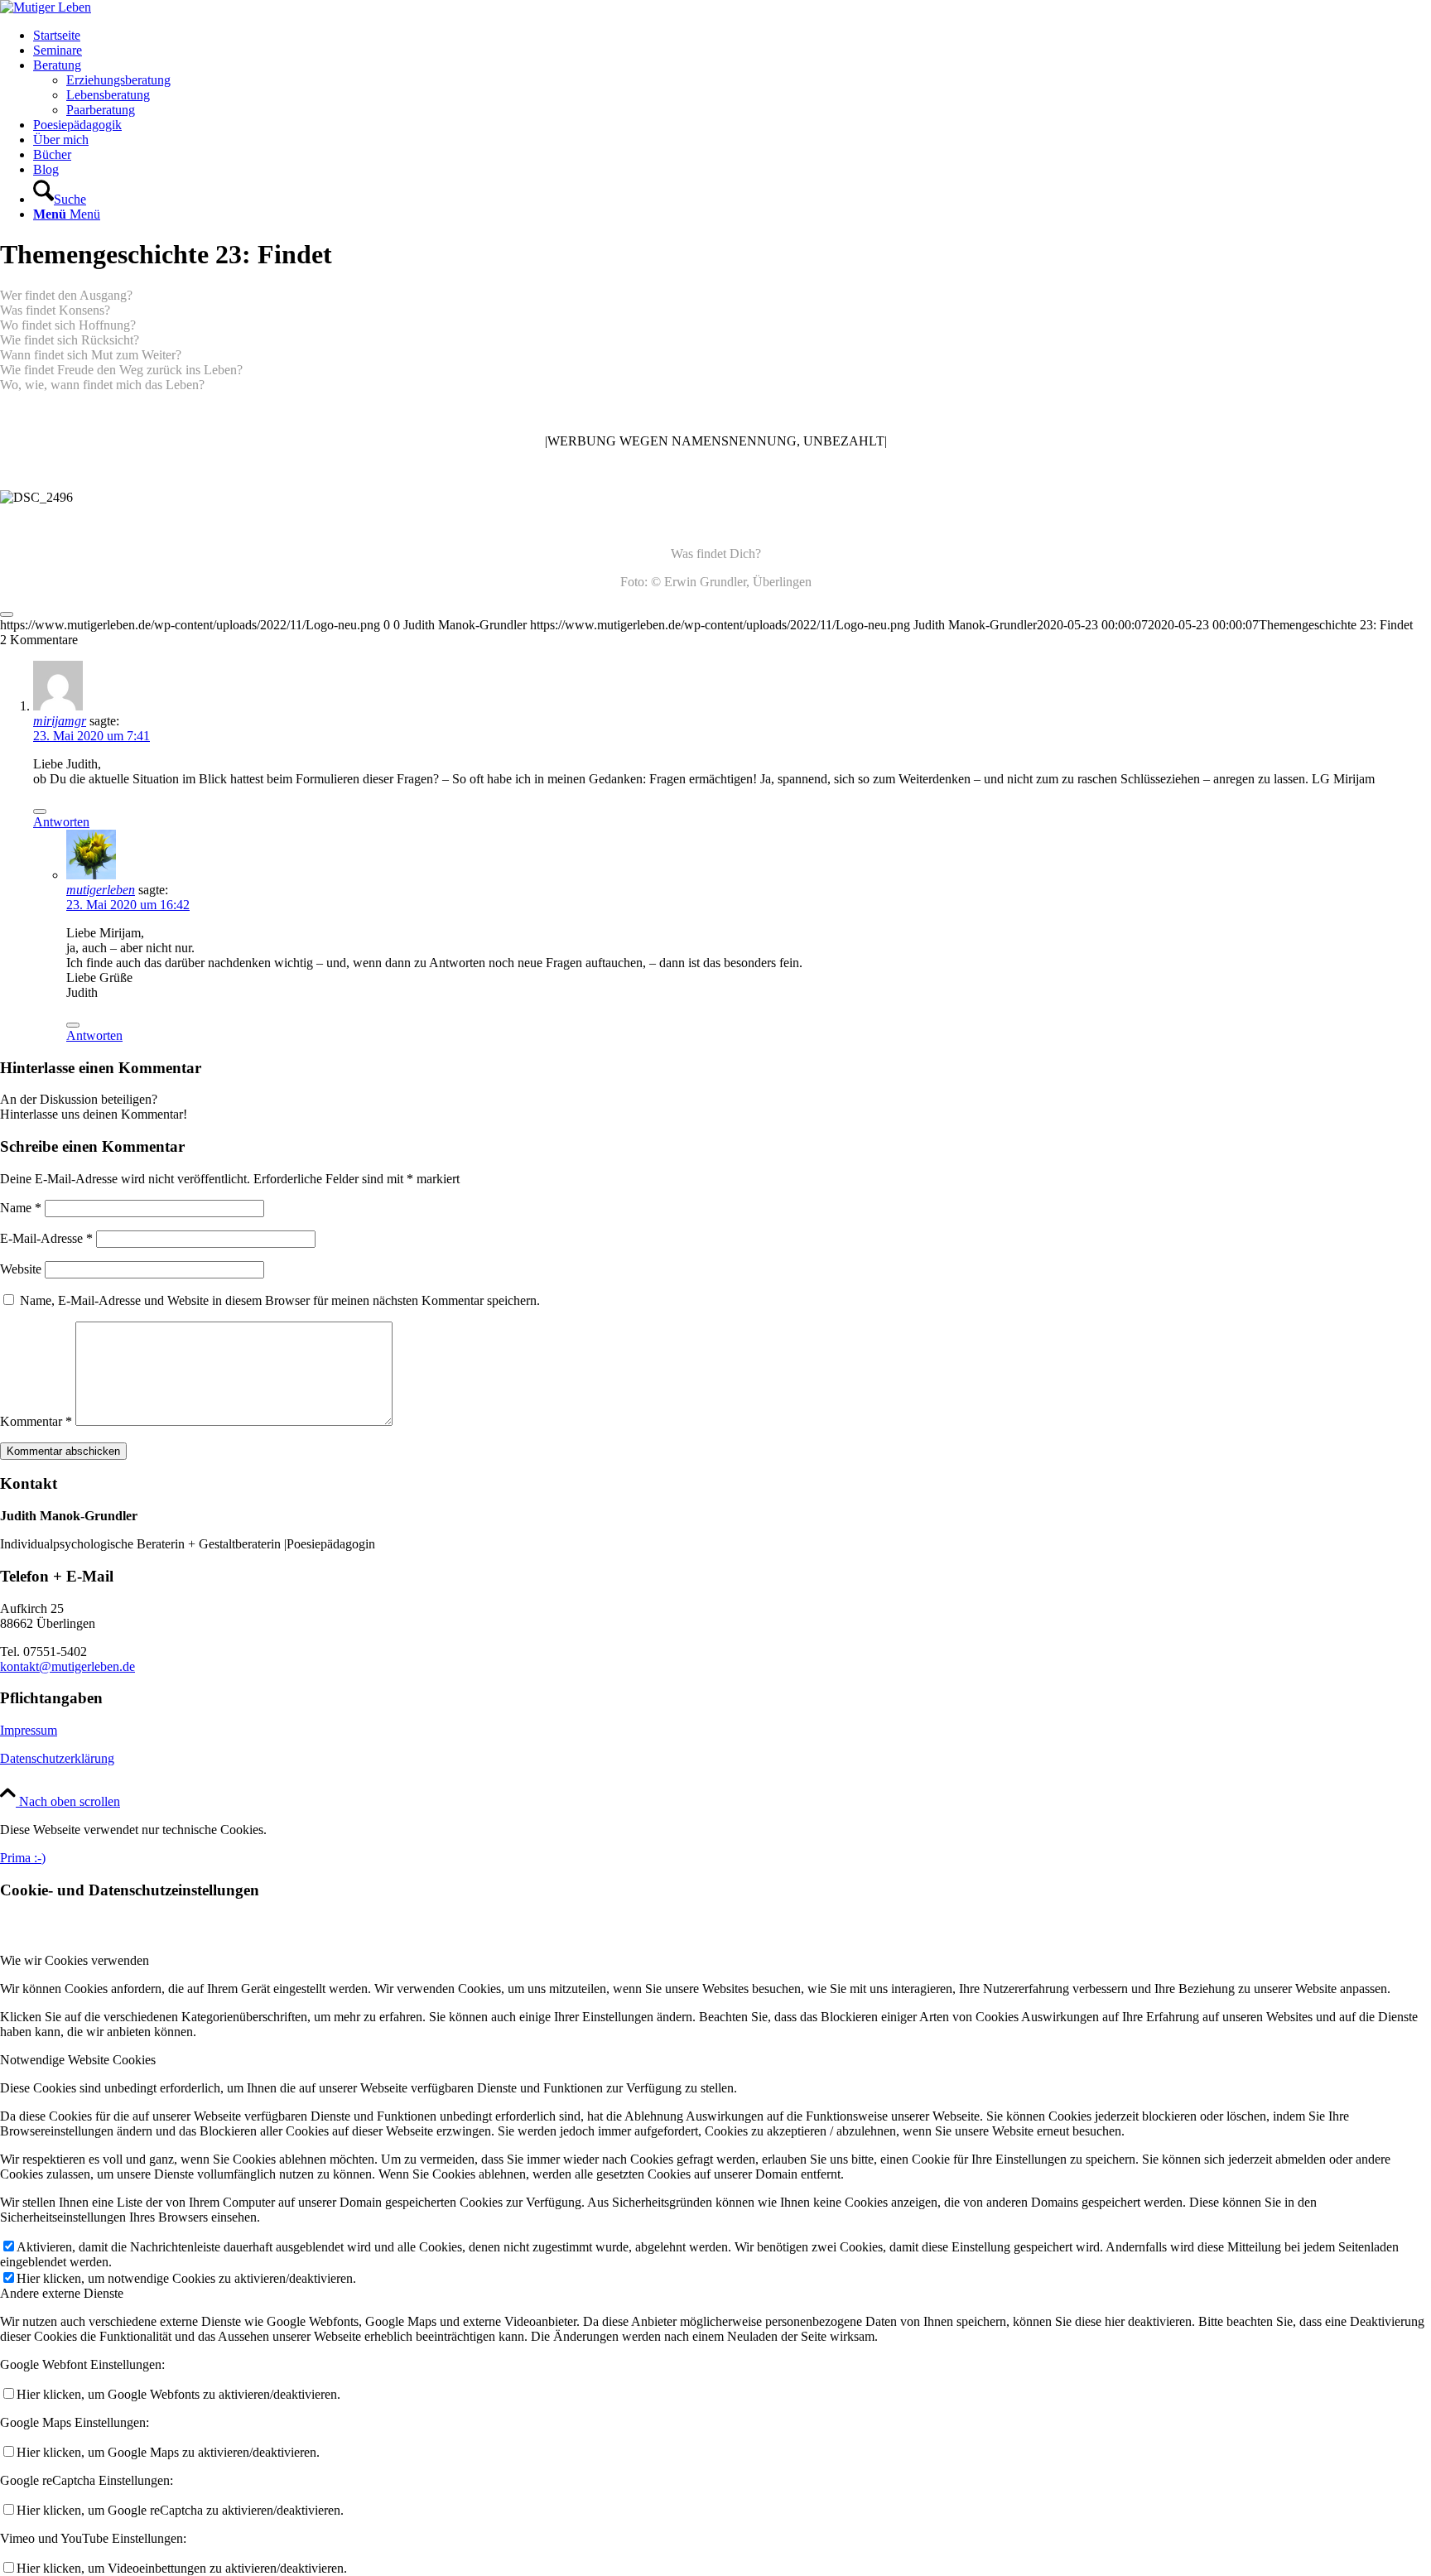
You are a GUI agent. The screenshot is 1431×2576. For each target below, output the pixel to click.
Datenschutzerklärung (57, 1758)
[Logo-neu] (46, 7)
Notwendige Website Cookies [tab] (78, 2060)
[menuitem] (732, 36)
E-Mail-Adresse (46, 1238)
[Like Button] (7, 614)
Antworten (61, 822)
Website (21, 1269)
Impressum (29, 1730)
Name (21, 1208)
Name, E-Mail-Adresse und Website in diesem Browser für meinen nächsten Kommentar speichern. (280, 1300)
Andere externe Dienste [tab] (62, 2293)
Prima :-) (23, 1858)
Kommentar (36, 1421)
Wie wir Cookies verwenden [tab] (75, 1960)
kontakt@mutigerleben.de (67, 1666)
